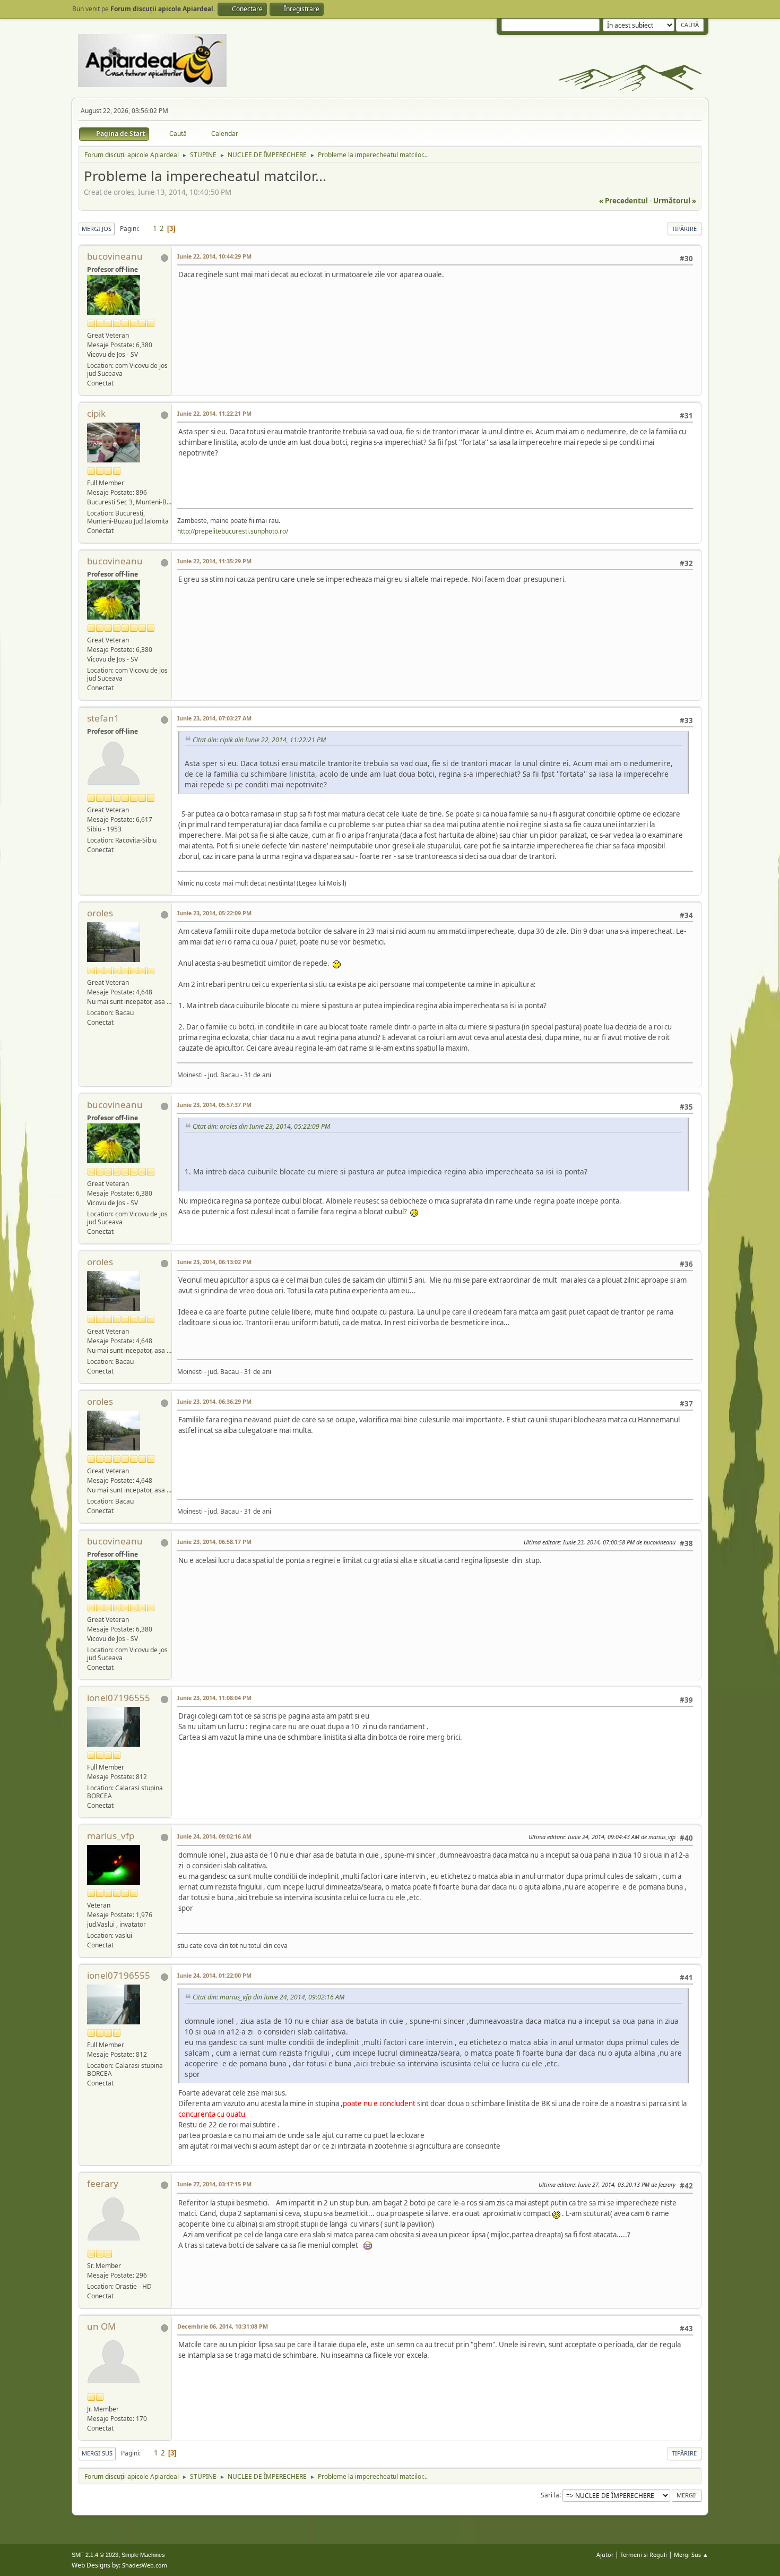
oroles (100, 913)
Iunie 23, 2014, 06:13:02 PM (214, 1262)
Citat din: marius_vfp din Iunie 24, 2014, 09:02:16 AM (268, 1997)
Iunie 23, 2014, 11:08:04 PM (214, 1698)
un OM (101, 2326)
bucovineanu (115, 256)
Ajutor (605, 2554)
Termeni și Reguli (644, 2554)
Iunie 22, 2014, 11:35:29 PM (214, 561)
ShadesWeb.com (145, 2565)
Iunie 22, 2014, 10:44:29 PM (214, 256)
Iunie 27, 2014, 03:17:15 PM (214, 2184)
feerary (103, 2183)
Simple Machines (143, 2555)
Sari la (550, 2495)
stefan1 (103, 718)
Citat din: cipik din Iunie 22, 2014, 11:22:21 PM (259, 740)
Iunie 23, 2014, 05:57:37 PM (214, 1105)
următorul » (675, 201)
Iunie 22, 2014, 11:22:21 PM (214, 413)
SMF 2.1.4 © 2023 (95, 2555)
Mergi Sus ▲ (691, 2554)
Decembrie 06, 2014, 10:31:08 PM (223, 2326)
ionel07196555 (119, 1698)
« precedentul (623, 201)
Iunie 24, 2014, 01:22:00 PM (214, 1975)
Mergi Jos (97, 229)
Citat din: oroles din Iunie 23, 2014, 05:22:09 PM (261, 1126)
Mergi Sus (97, 2453)
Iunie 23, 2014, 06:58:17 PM (214, 1542)
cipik (96, 413)
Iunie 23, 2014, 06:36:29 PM (214, 1401)
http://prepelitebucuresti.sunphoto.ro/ (233, 531)
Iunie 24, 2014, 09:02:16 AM (214, 1836)
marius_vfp (111, 1836)
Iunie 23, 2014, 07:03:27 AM (214, 718)
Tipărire (684, 229)
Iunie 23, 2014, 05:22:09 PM (214, 913)
